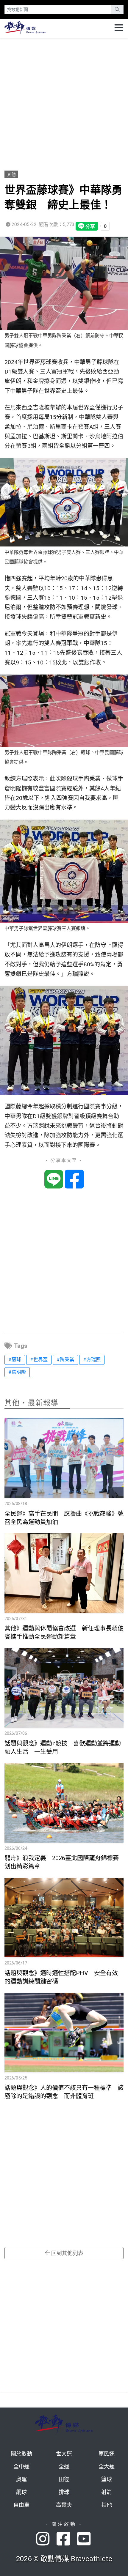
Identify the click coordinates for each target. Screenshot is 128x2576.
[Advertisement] (64, 102)
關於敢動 (21, 2454)
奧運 (21, 2479)
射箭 (107, 2492)
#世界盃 (39, 1360)
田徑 (64, 2479)
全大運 (107, 2466)
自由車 (21, 2505)
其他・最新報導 (32, 1403)
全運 (64, 2466)
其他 (11, 174)
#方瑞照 (92, 1360)
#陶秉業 (65, 1360)
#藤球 (15, 1360)
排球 (64, 2492)
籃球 (107, 2479)
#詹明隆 (17, 1372)
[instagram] (46, 2539)
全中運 (21, 2466)
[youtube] (85, 2539)
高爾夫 (64, 2505)
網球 (21, 2492)
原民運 (107, 2454)
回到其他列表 (67, 2253)
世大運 (64, 2454)
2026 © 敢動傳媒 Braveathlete (64, 2559)
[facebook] (67, 2539)
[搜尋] (117, 9)
